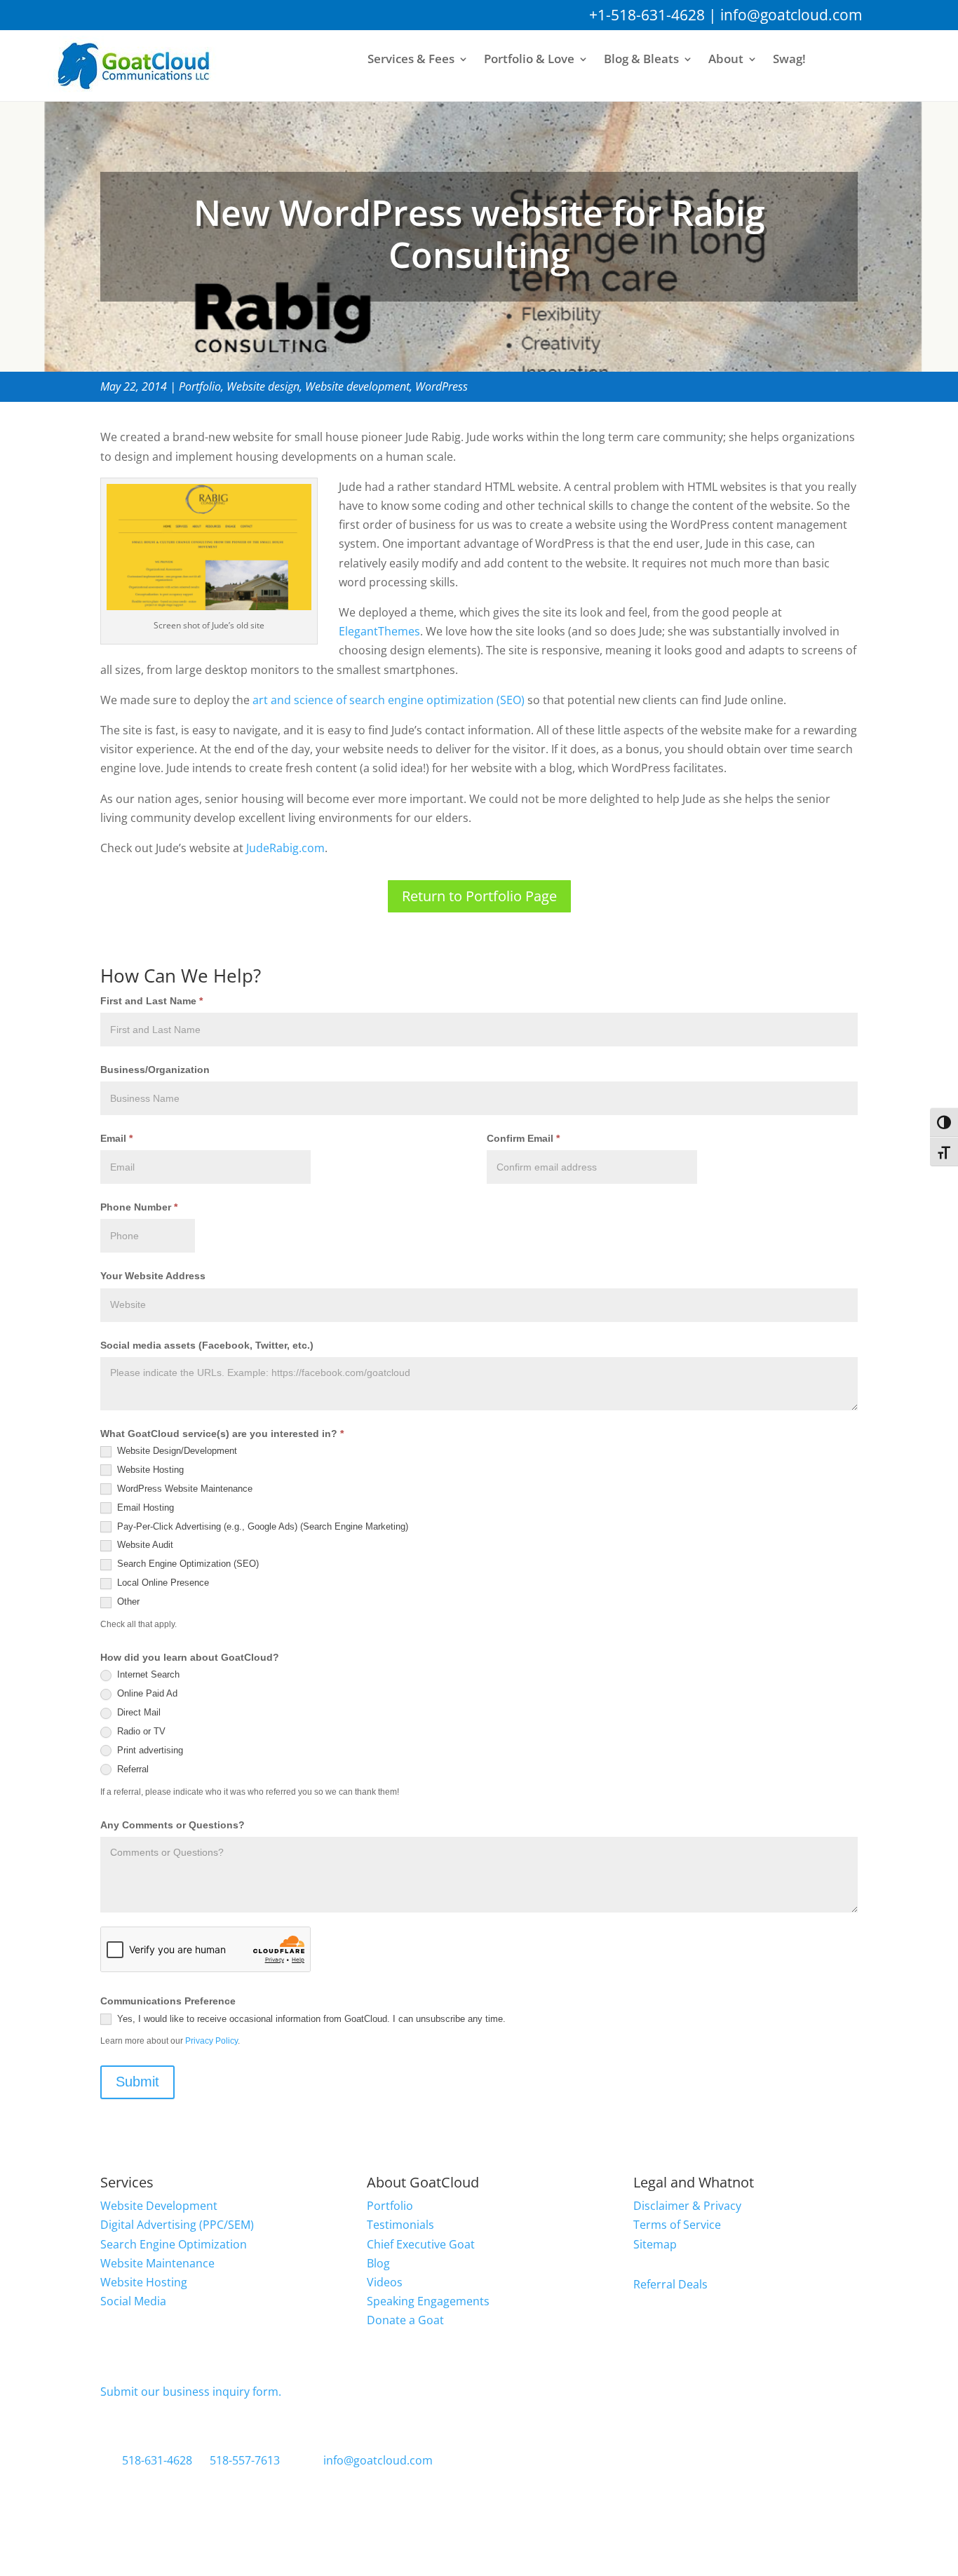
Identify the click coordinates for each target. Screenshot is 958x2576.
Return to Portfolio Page (479, 896)
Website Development (159, 2206)
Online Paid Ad (146, 1693)
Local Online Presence (162, 1583)
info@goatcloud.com (791, 15)
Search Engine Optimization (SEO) (187, 1564)
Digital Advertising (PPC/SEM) (177, 2225)
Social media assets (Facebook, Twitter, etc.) (207, 1345)
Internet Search (147, 1674)
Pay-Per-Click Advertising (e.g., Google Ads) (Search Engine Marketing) (261, 1526)
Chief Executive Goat (421, 2244)
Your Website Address (153, 1276)
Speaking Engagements (428, 2301)
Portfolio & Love (529, 60)
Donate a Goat (405, 2320)
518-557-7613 (245, 2460)
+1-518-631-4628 (647, 15)
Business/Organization (155, 1070)
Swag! (789, 60)
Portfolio (200, 386)
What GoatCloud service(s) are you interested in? (222, 1434)
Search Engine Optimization (174, 2244)
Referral (131, 1769)
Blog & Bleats (641, 60)
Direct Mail (137, 1712)
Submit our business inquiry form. (191, 2392)
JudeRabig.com (285, 848)
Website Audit (144, 1545)
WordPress (441, 386)
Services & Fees (411, 60)
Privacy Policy (211, 2041)
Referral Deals (670, 2284)
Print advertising (149, 1750)
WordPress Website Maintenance (183, 1489)
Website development (357, 386)
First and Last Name (151, 1001)
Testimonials (400, 2225)
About (726, 60)
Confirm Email (523, 1138)
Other (127, 1601)
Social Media (133, 2301)
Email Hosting (144, 1508)
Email (116, 1138)
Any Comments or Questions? (173, 1825)
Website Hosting (149, 1470)
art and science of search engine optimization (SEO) (389, 700)
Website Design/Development (176, 1451)
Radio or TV (140, 1731)
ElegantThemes (379, 631)
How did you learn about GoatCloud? (190, 1657)
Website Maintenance (157, 2263)
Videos (385, 2282)
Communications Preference (168, 2001)
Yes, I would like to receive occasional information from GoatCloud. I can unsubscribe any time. (310, 2019)
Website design (263, 386)
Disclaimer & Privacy (687, 2206)
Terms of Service (677, 2225)
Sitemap (655, 2244)
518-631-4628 (157, 2460)
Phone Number (139, 1207)
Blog (378, 2263)
